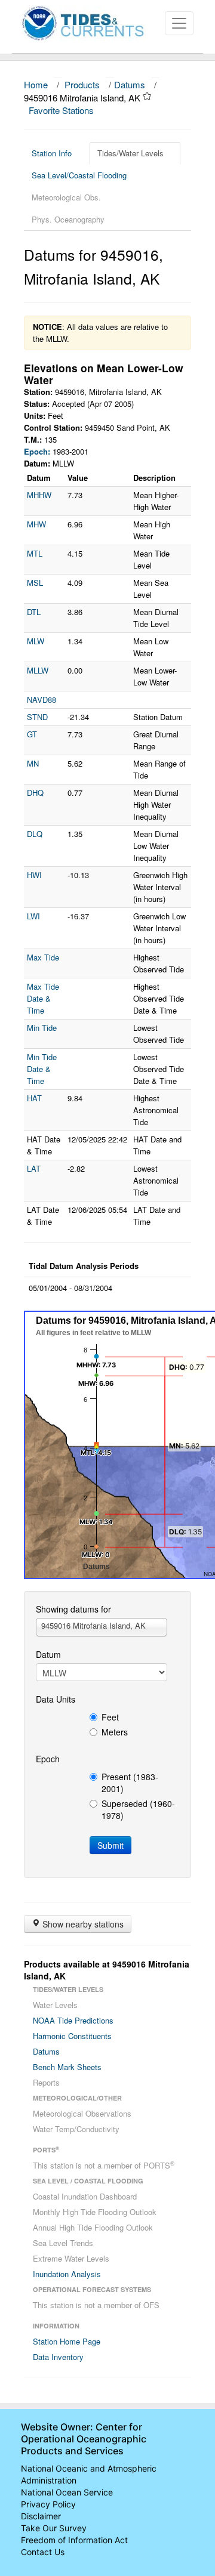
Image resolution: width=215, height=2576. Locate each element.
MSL (35, 583)
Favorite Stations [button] (62, 110)
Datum (48, 1654)
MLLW (38, 670)
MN (33, 763)
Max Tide (43, 957)
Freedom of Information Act (74, 2540)
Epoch (48, 1759)
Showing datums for (73, 1609)
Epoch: (37, 451)
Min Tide (42, 1028)
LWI (33, 916)
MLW (36, 641)
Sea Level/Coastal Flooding (79, 175)
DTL (34, 612)
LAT (34, 1168)
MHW (36, 524)
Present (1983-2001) (130, 1783)
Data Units (56, 1699)
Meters (115, 1732)
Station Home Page (67, 2341)
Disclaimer (41, 2516)
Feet (110, 1717)
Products (82, 84)
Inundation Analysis (67, 2274)
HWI (34, 875)
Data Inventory (58, 2357)
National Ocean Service (67, 2492)
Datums (130, 84)
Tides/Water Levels (130, 153)
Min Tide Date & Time (42, 1069)
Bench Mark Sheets (67, 2067)
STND (37, 717)
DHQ (35, 793)
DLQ (35, 834)
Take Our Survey (54, 2528)
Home (36, 84)
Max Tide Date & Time (43, 998)
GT (32, 734)
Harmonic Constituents (72, 2036)
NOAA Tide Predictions (73, 2020)
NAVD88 (42, 699)
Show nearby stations (82, 1924)
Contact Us (43, 2552)
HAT (34, 1098)
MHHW (39, 495)
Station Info (52, 153)
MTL (35, 553)
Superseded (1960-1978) (138, 1809)
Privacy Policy (48, 2504)
